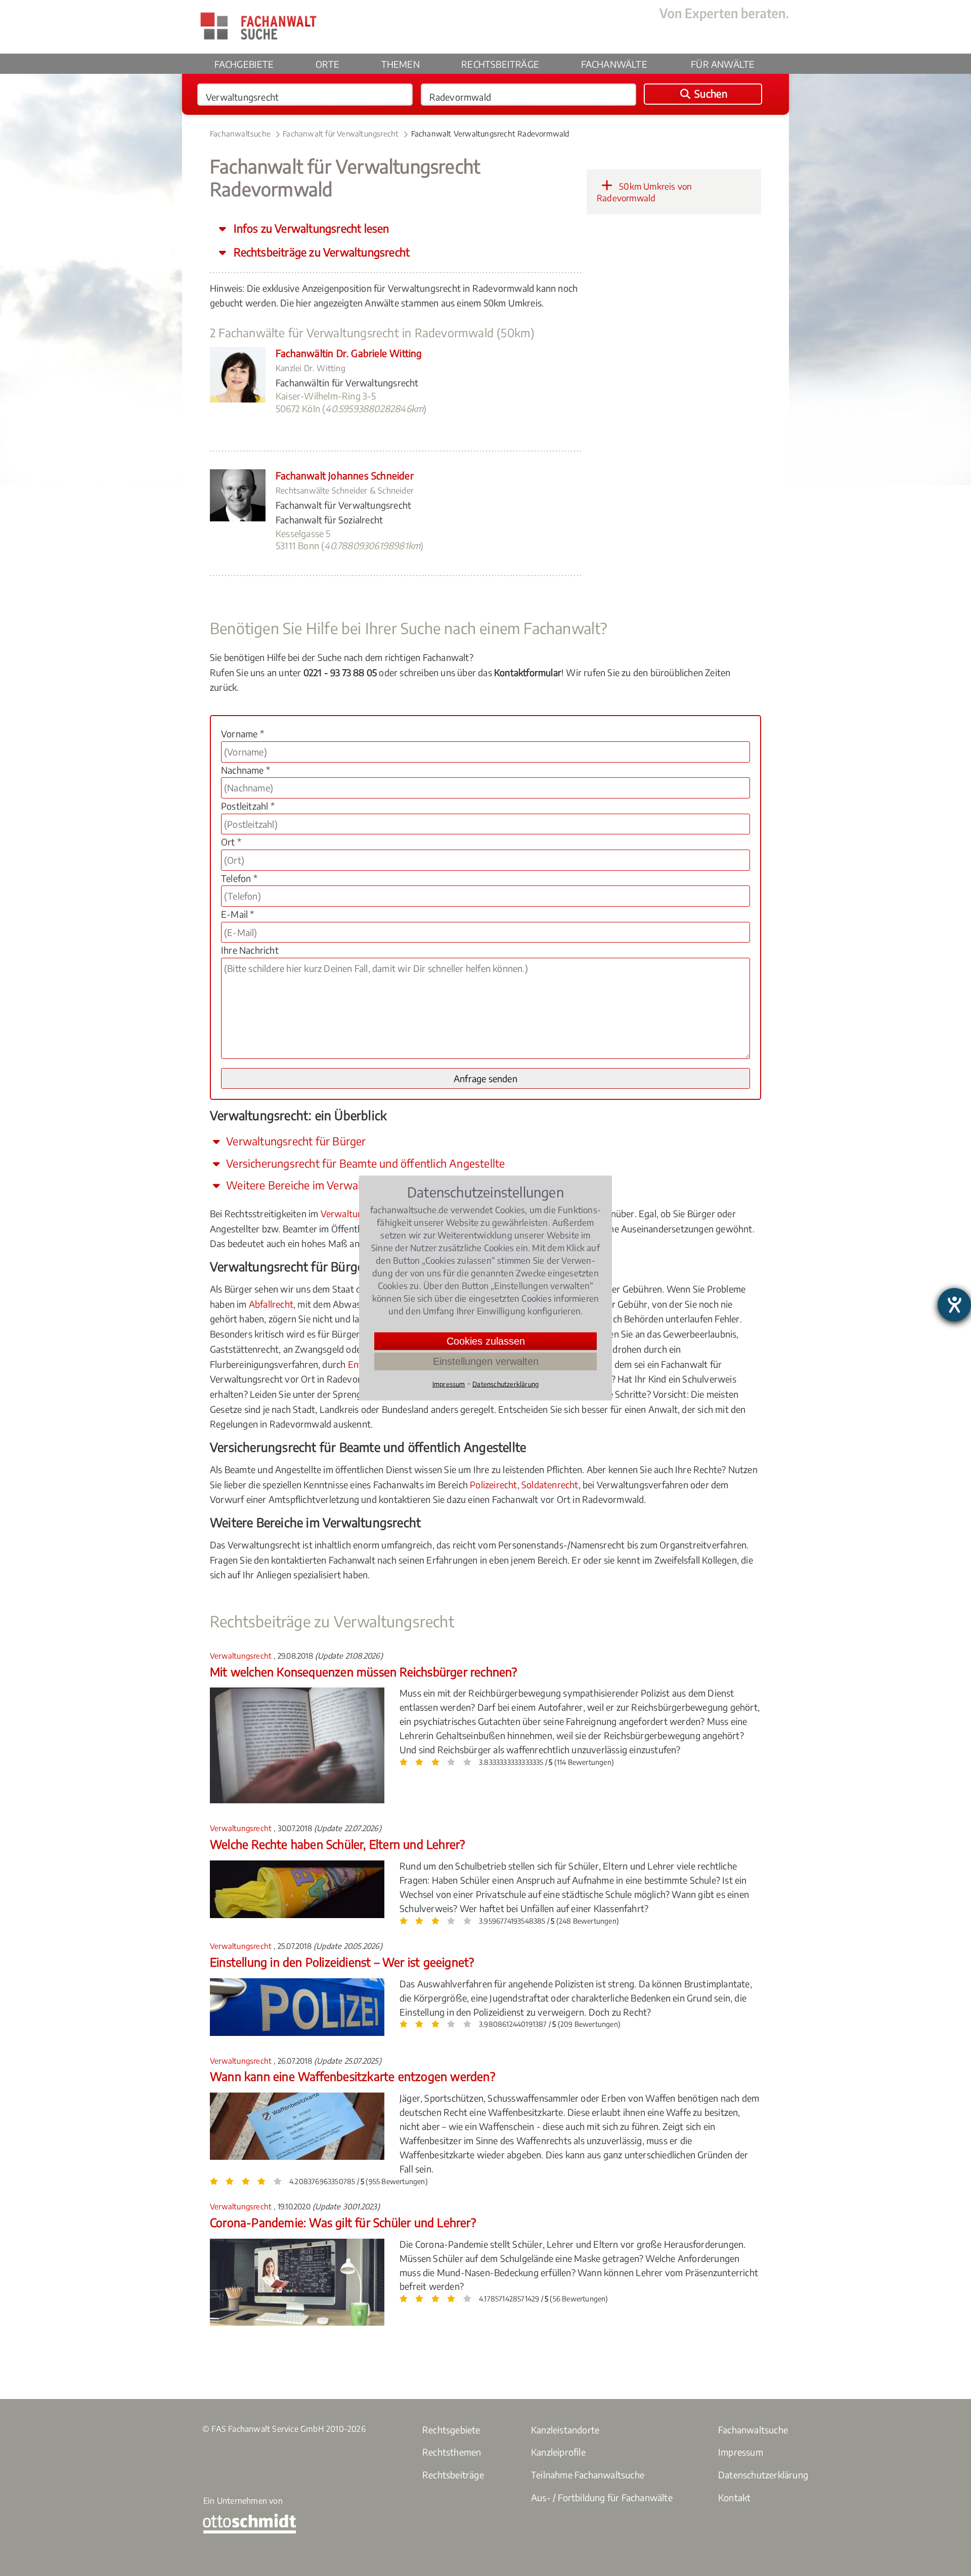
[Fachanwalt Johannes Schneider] (238, 518)
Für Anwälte (723, 64)
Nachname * (246, 770)
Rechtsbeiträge (500, 64)
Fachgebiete (244, 64)
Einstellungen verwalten (486, 1361)
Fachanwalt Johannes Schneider (345, 475)
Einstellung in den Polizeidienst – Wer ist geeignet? (342, 1962)
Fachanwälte (614, 64)
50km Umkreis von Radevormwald (644, 192)
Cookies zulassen (486, 1341)
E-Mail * (238, 914)
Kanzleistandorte (565, 2430)
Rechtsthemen (452, 2452)
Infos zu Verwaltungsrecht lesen (310, 228)
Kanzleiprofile (558, 2452)
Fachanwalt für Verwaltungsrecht (341, 134)
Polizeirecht (493, 1484)
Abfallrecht (271, 1304)
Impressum (741, 2452)
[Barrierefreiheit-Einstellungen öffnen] (954, 1305)
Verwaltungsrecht (357, 1213)
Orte (327, 64)
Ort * (231, 842)
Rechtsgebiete (451, 2430)
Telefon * (239, 878)
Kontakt (734, 2497)
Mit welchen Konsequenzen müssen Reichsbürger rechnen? (364, 1672)
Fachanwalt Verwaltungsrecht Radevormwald (490, 134)
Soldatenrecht (550, 1484)
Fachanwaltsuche (240, 134)
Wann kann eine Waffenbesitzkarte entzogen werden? (352, 2076)
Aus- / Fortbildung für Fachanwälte (602, 2497)
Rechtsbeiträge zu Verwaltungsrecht (320, 252)
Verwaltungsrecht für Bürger (295, 1141)
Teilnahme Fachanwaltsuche (588, 2475)
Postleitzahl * (248, 806)
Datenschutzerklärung (763, 2475)
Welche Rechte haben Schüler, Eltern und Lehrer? (337, 1844)
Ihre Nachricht (250, 950)
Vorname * (242, 734)
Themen (401, 64)
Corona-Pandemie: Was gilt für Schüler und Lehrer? (343, 2222)
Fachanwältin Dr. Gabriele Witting (349, 353)
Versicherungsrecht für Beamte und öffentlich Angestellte (364, 1163)
